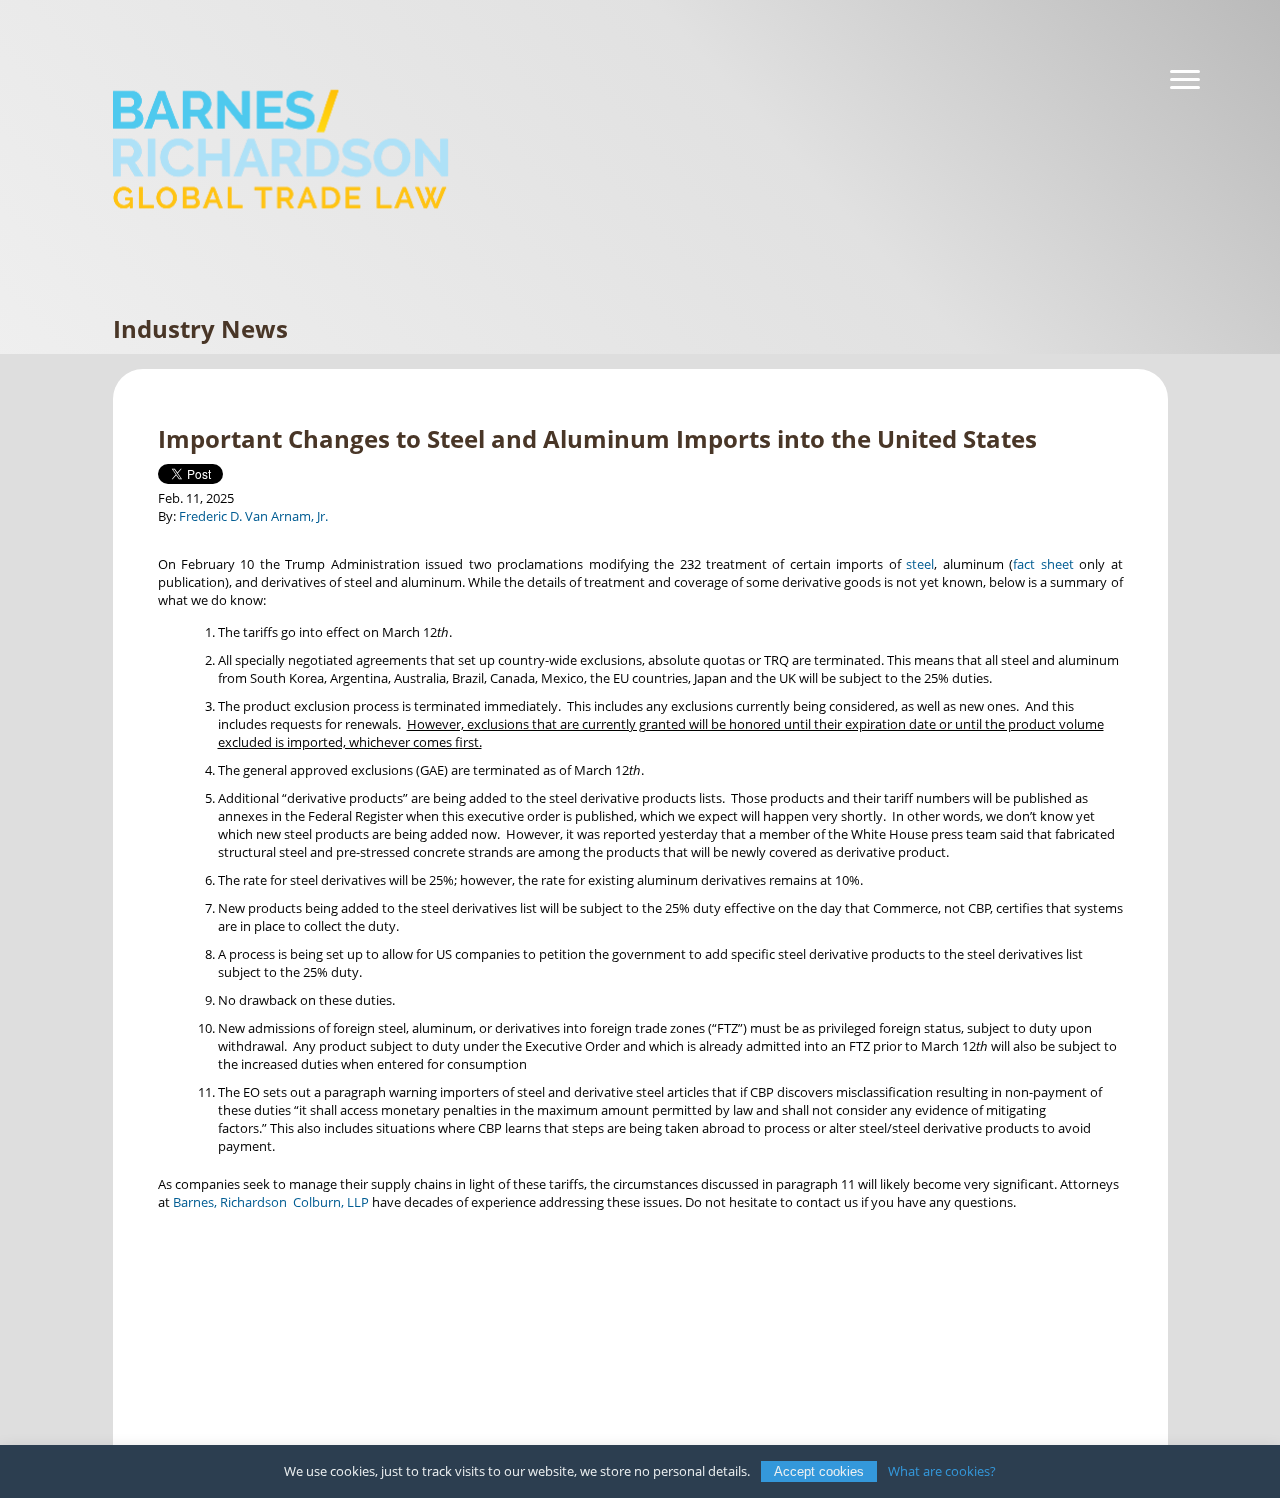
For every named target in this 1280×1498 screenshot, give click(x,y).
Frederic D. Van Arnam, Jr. (253, 516)
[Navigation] (1185, 80)
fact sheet (1043, 564)
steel (920, 564)
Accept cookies (819, 1471)
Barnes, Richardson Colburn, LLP (271, 1202)
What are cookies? (942, 1471)
